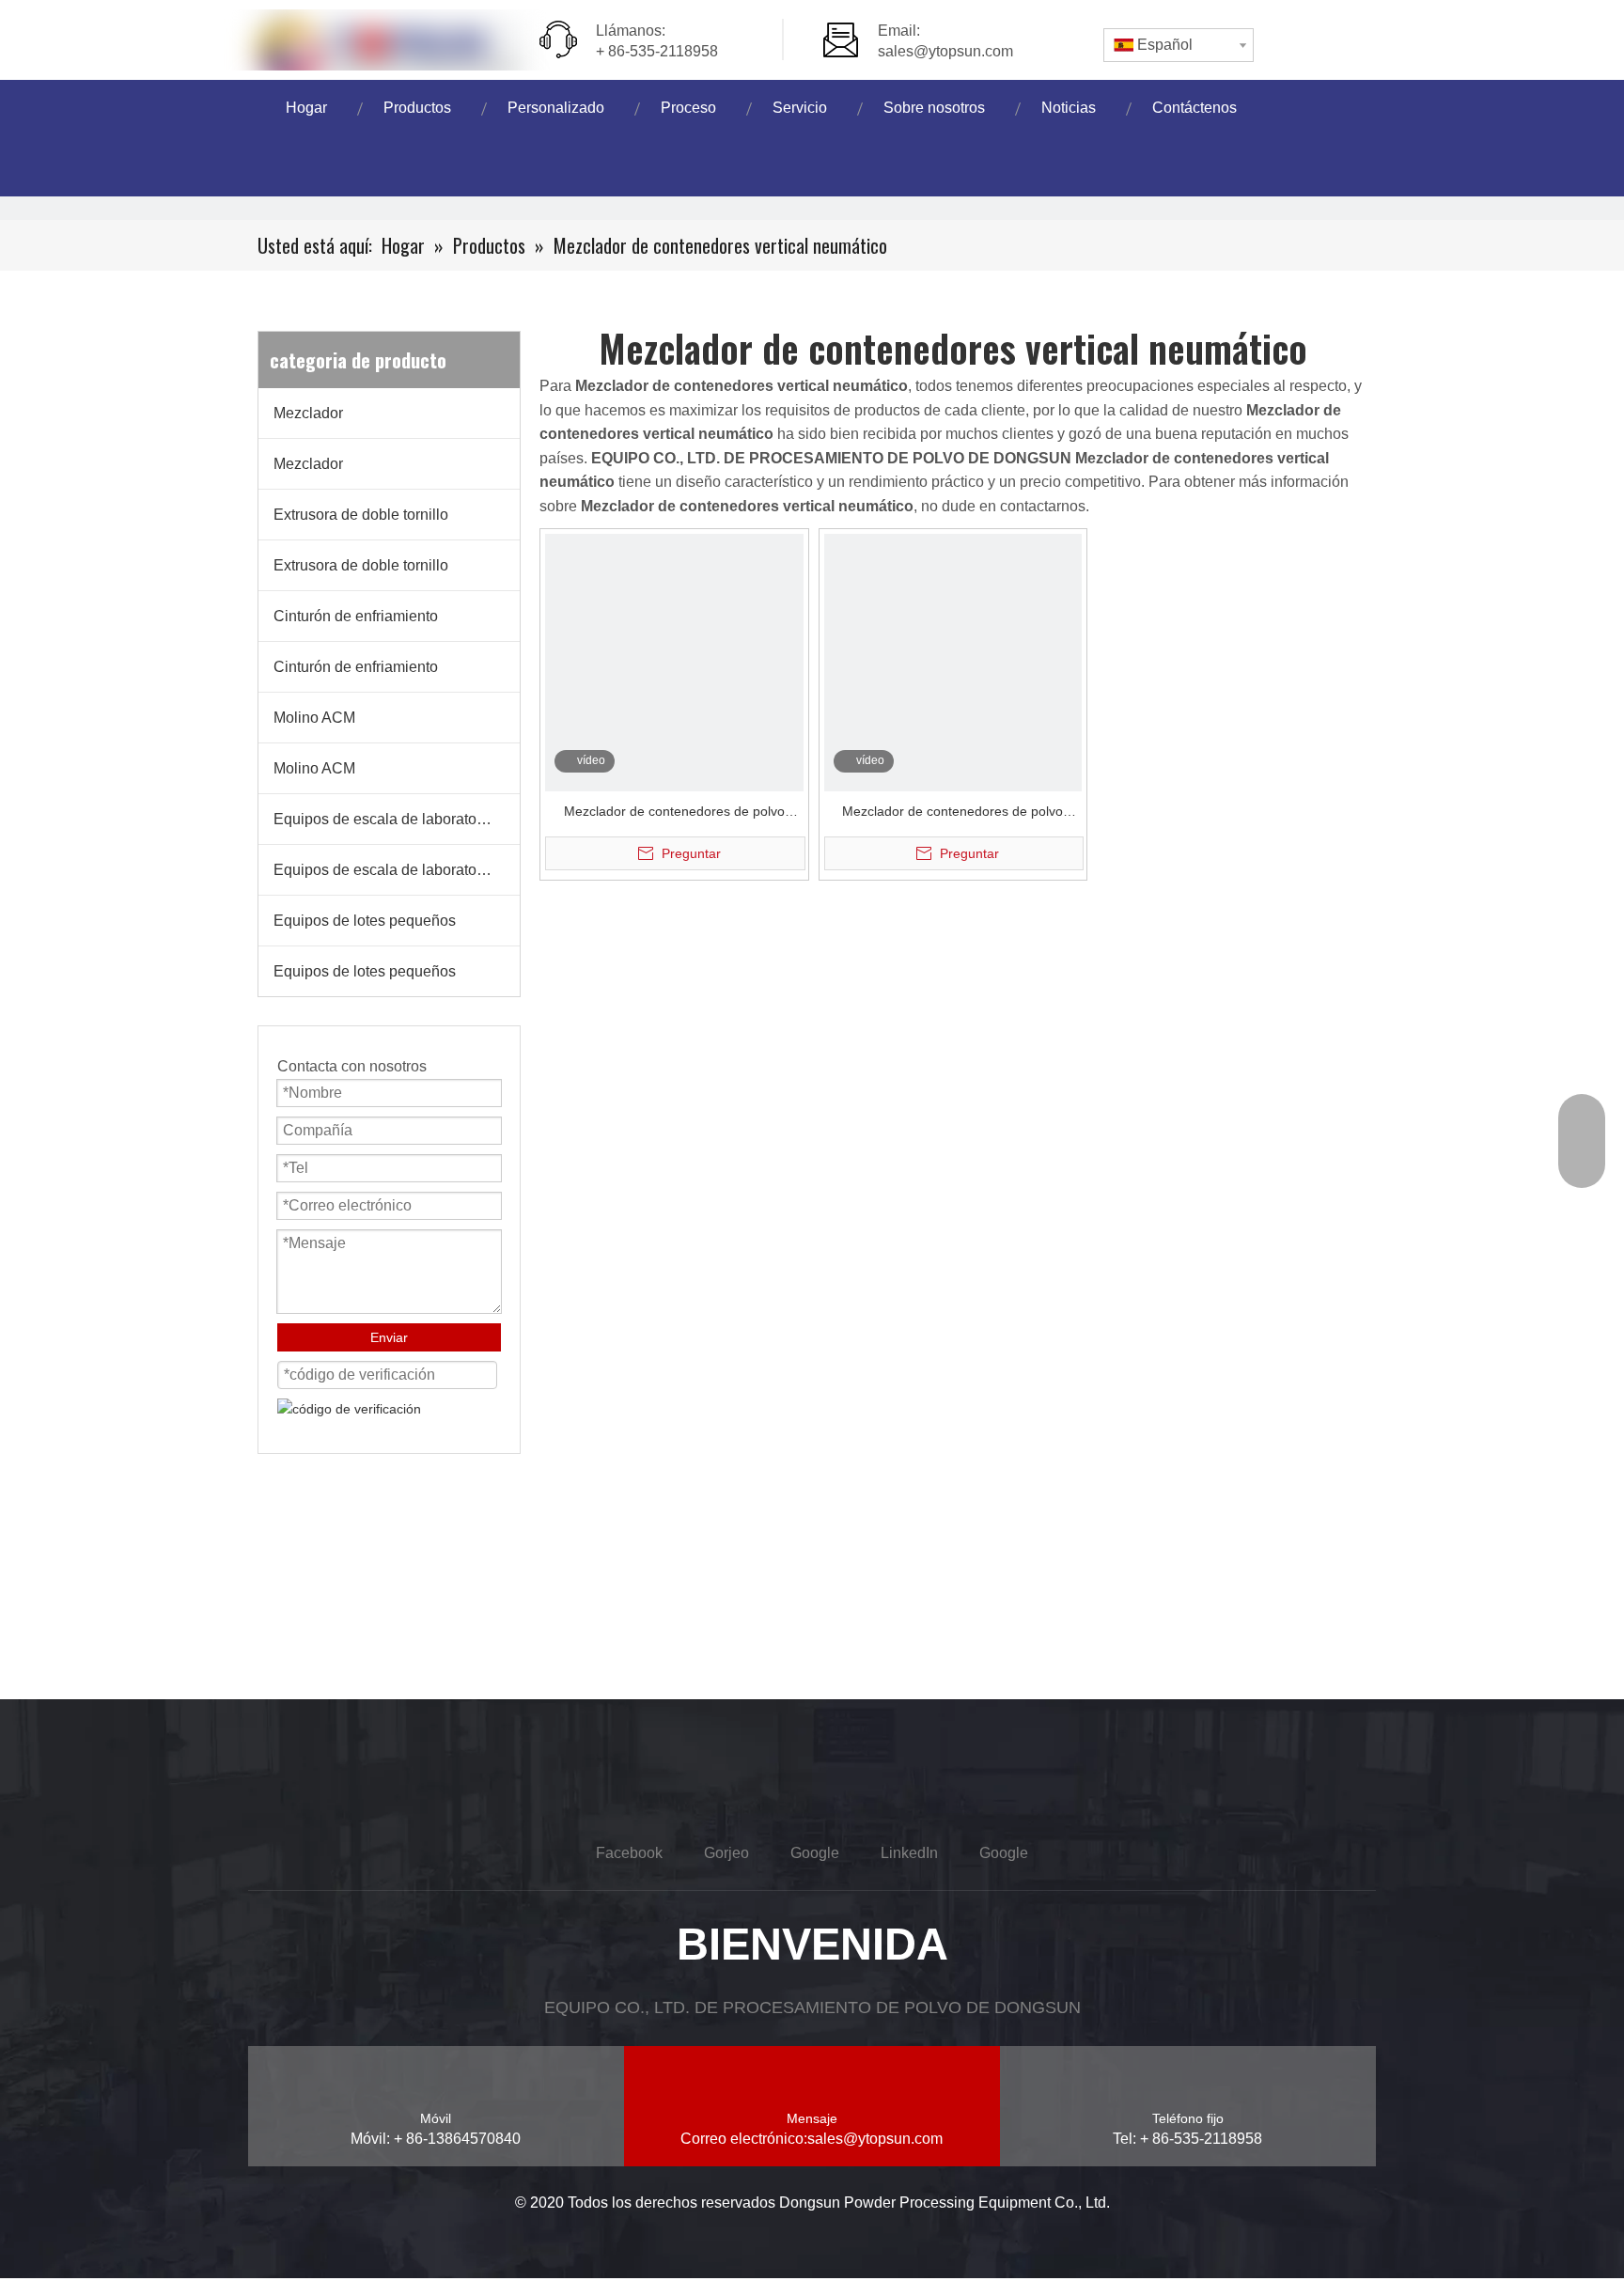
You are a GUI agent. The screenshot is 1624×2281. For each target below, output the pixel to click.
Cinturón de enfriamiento (356, 616)
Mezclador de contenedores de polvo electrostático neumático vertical (674, 813)
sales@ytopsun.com (945, 51)
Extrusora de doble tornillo (361, 515)
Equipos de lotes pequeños (365, 921)
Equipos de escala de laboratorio (383, 819)
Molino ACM (314, 718)
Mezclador (308, 413)
